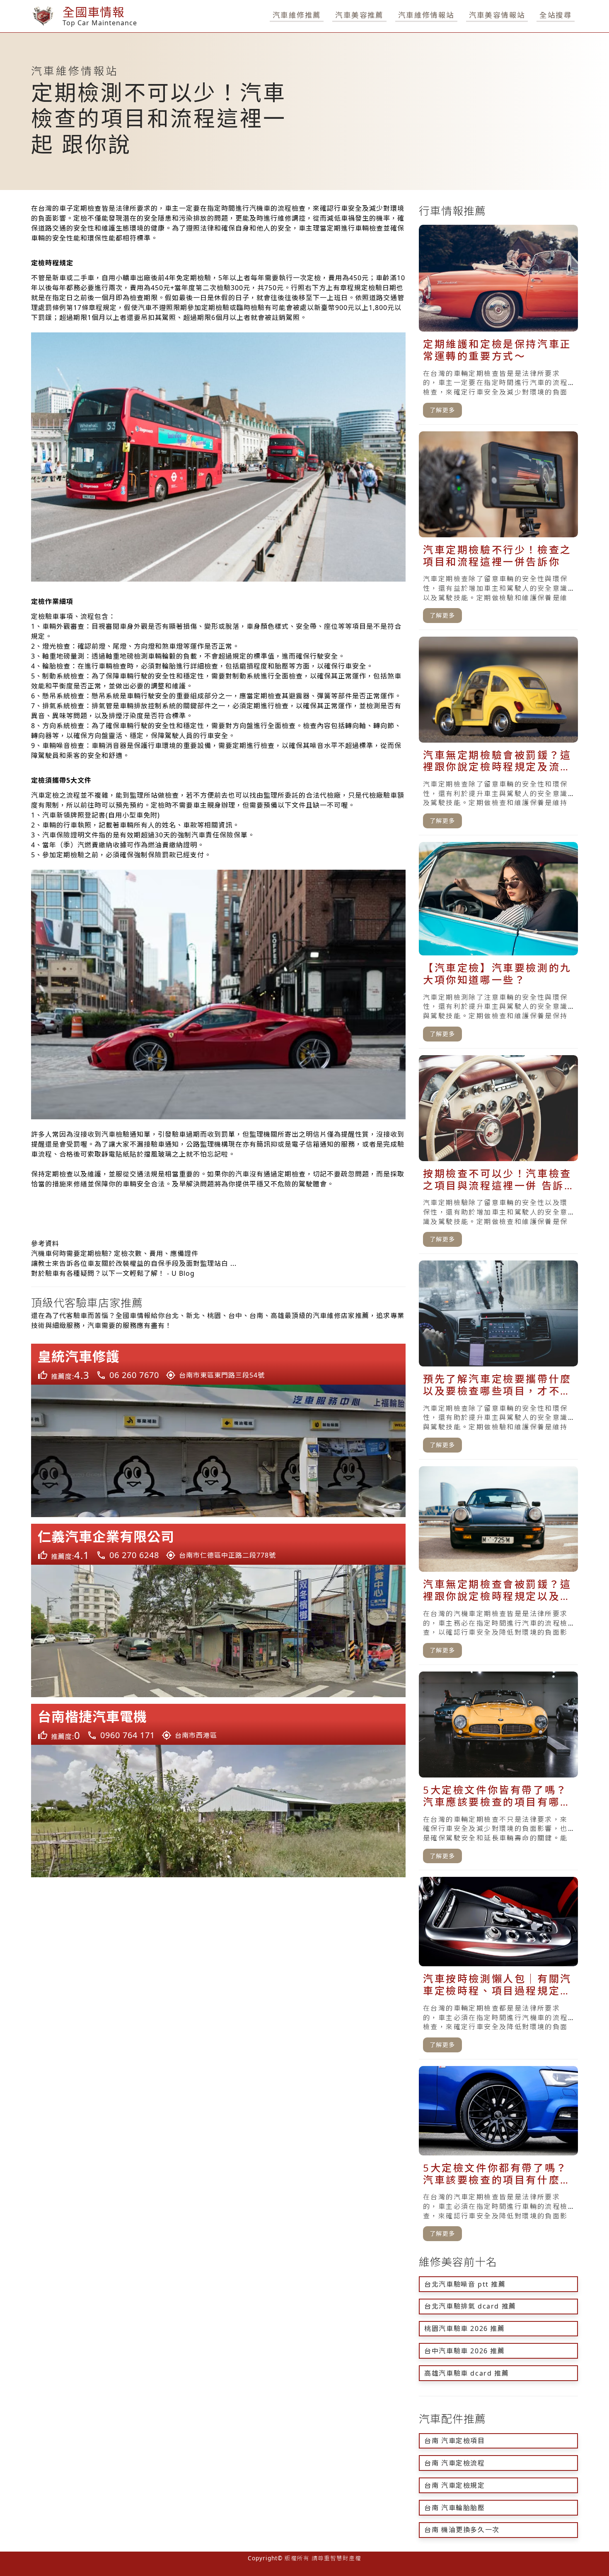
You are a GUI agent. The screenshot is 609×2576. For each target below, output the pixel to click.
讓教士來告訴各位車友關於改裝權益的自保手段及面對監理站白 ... (134, 1263)
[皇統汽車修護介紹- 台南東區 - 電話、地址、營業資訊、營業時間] (218, 1430)
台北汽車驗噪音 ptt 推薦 (465, 2284)
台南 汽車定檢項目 (454, 2441)
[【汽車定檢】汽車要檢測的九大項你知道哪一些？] (498, 945)
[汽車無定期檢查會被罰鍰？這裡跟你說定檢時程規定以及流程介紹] (498, 1566)
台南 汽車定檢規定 (454, 2485)
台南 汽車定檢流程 (454, 2463)
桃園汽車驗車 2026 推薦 (464, 2328)
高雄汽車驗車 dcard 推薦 (466, 2373)
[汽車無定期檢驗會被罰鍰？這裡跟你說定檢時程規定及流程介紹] (498, 736)
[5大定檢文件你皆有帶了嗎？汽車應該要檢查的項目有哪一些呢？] (498, 1771)
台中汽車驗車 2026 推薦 (464, 2351)
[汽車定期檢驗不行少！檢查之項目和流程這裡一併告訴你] (498, 531)
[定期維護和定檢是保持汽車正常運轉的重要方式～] (498, 325)
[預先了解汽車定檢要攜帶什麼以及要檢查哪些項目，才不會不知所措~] (498, 1360)
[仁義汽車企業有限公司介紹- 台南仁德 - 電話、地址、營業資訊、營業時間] (218, 1610)
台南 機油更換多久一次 (462, 2530)
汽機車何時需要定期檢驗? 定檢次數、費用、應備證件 (115, 1253)
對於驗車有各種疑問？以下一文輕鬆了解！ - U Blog (113, 1273)
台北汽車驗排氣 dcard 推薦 (470, 2306)
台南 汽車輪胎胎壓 (454, 2508)
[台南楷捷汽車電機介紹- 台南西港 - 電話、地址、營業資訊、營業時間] (218, 1791)
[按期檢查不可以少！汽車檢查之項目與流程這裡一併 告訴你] (498, 1155)
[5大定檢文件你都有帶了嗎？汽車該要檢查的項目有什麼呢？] (498, 2157)
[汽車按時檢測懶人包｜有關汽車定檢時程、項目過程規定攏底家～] (498, 1968)
